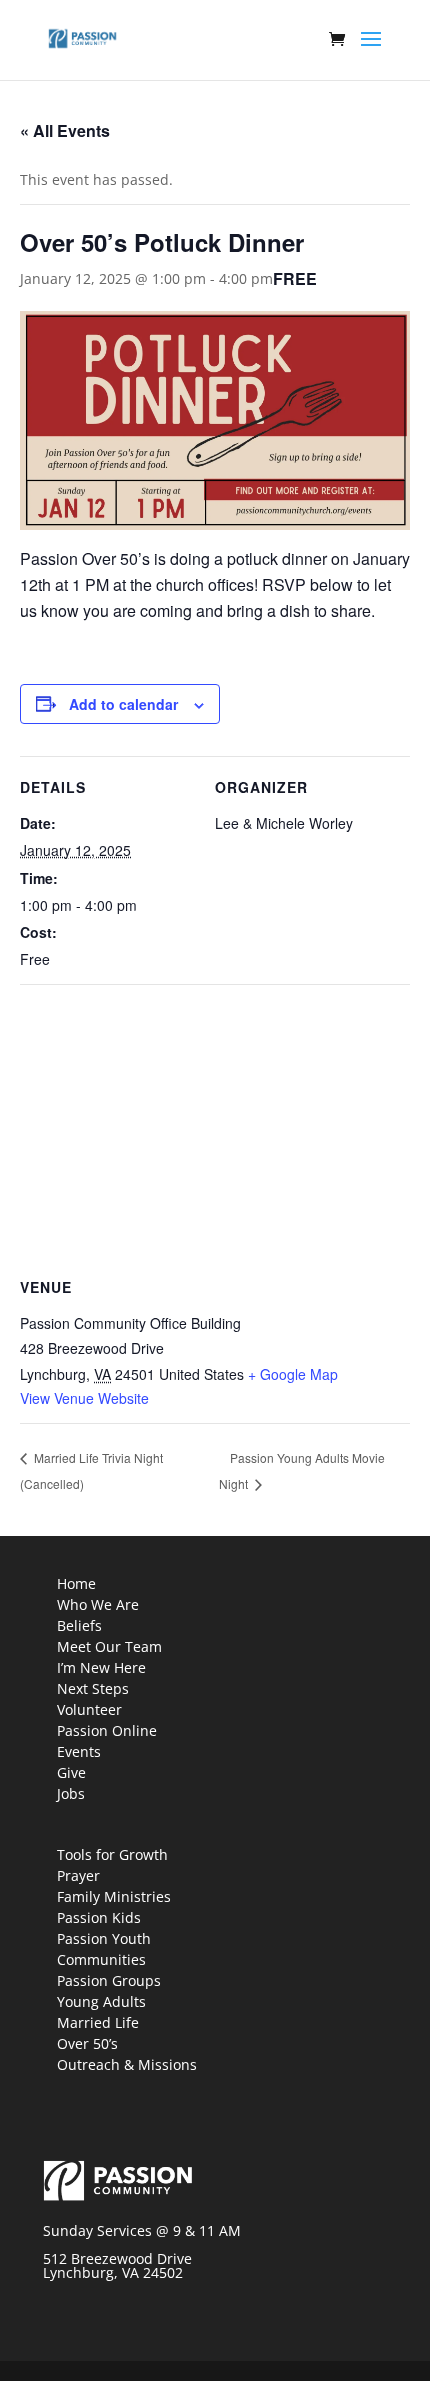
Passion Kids (99, 1917)
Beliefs (79, 1625)
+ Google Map (293, 1374)
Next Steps (93, 1688)
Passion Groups (109, 1980)
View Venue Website (84, 1398)
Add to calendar (123, 704)
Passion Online (107, 1730)
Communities (101, 1959)
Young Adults (101, 2001)
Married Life (98, 2022)
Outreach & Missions (127, 2064)
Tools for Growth (112, 1854)
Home (76, 1583)
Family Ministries (114, 1896)
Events (79, 1751)
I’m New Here (101, 1667)
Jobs (71, 1793)
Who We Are (98, 1604)
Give (71, 1772)
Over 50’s (87, 2043)
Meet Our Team (109, 1646)
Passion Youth (104, 1938)
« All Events (65, 130)
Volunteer (89, 1709)
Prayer (78, 1875)
